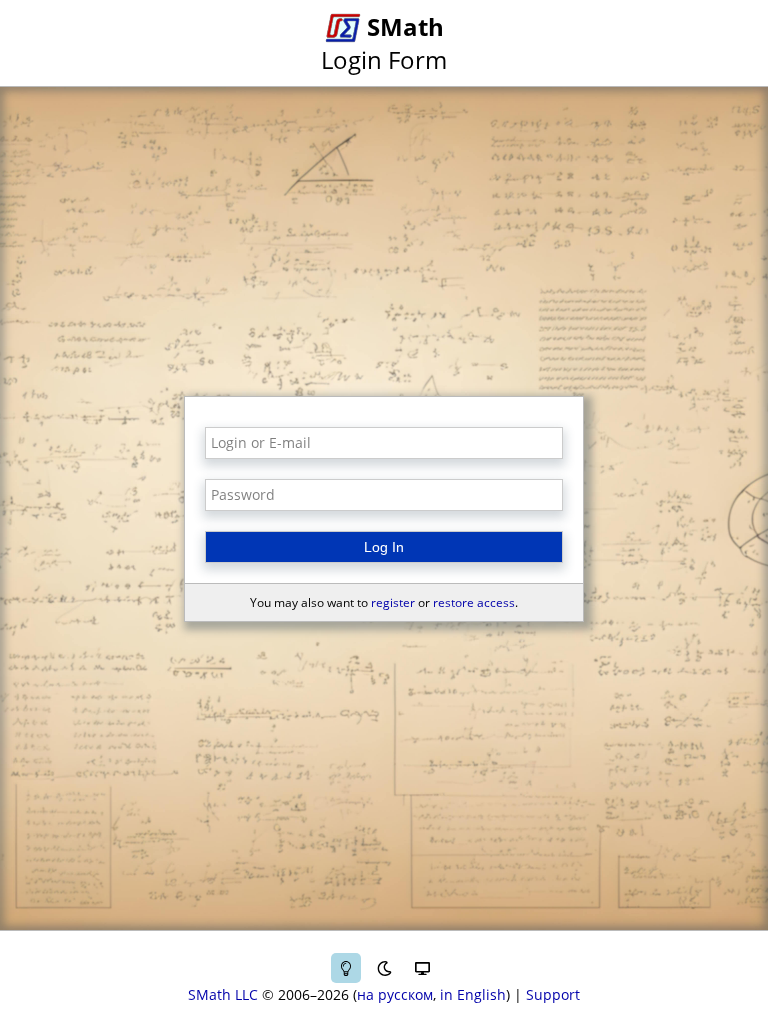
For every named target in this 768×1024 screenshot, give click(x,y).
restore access (474, 602)
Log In (384, 547)
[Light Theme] (346, 968)
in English (473, 994)
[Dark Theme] (384, 968)
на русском (395, 994)
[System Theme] (422, 968)
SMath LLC (223, 994)
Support (553, 994)
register (393, 602)
